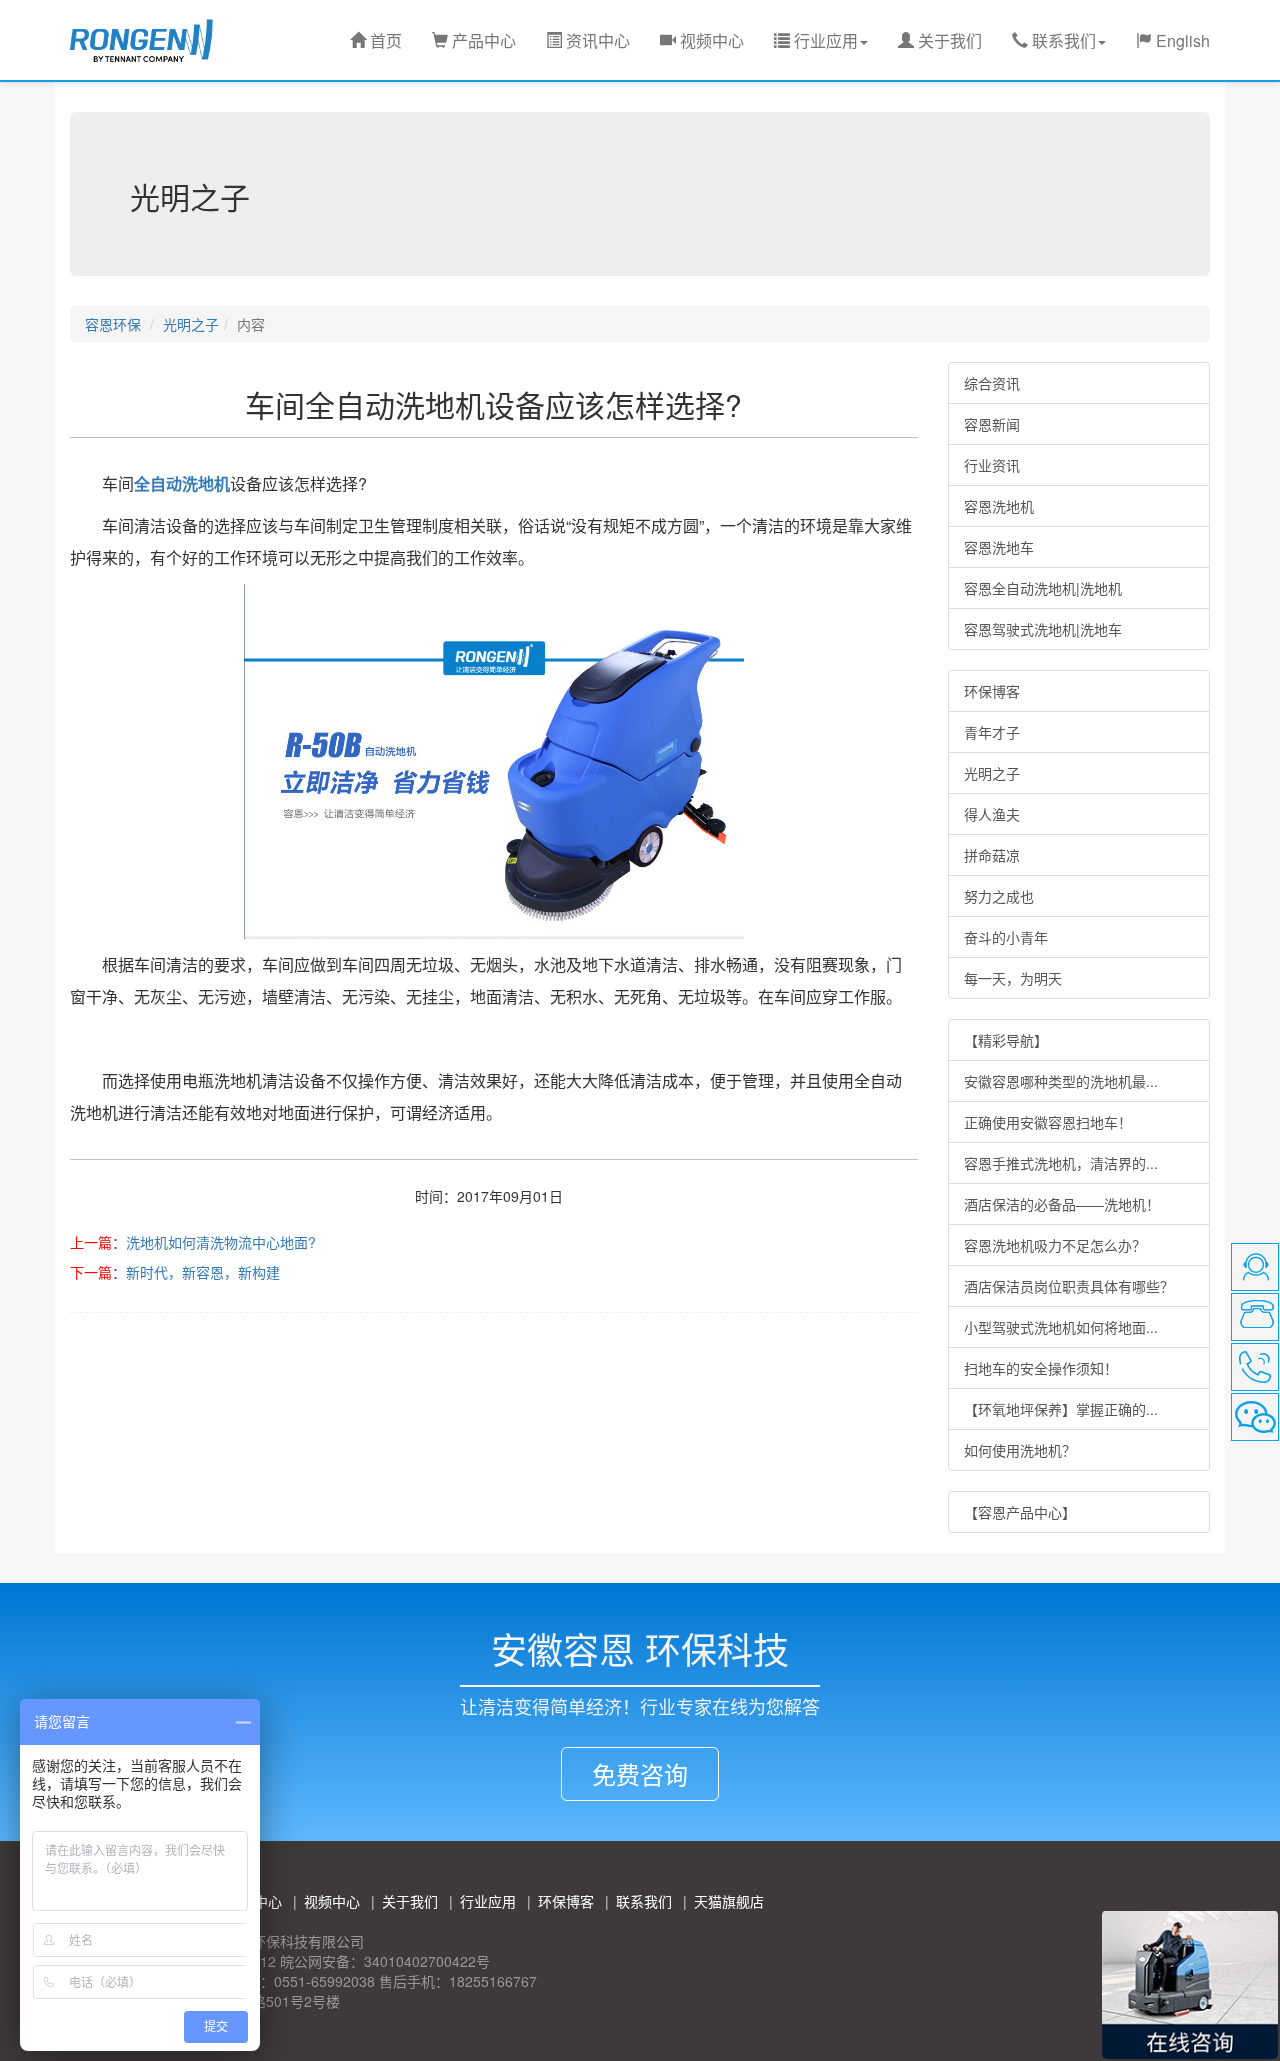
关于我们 (948, 40)
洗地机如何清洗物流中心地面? (221, 1242)
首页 (384, 40)
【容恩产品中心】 (1020, 1512)
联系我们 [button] (1062, 40)
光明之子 (191, 324)
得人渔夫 (992, 814)
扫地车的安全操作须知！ (1041, 1368)
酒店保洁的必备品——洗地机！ (1062, 1204)
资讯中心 (596, 40)
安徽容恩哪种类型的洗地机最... (1061, 1081)
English (1181, 40)
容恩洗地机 (999, 506)
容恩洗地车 (999, 547)
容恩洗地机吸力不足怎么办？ (1055, 1245)
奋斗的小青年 (1006, 937)
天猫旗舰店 (729, 1901)
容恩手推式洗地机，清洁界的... (1061, 1163)
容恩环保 (113, 324)
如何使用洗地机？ (1020, 1450)
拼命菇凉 (992, 855)
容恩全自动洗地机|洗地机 (1043, 588)
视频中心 (710, 40)
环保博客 (992, 691)
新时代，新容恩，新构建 (203, 1272)
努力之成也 (999, 896)
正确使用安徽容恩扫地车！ (1048, 1122)
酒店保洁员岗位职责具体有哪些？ (1069, 1286)
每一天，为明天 (1013, 978)
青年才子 (992, 732)
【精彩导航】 (1006, 1040)
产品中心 (482, 40)
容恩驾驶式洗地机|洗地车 (1043, 629)
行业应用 (488, 1901)
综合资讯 (992, 383)
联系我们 (644, 1901)
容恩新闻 (992, 424)
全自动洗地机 (182, 483)
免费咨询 (640, 1773)
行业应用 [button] (824, 40)
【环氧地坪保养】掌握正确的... (1061, 1409)
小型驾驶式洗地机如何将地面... (1061, 1327)
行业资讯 (992, 465)
